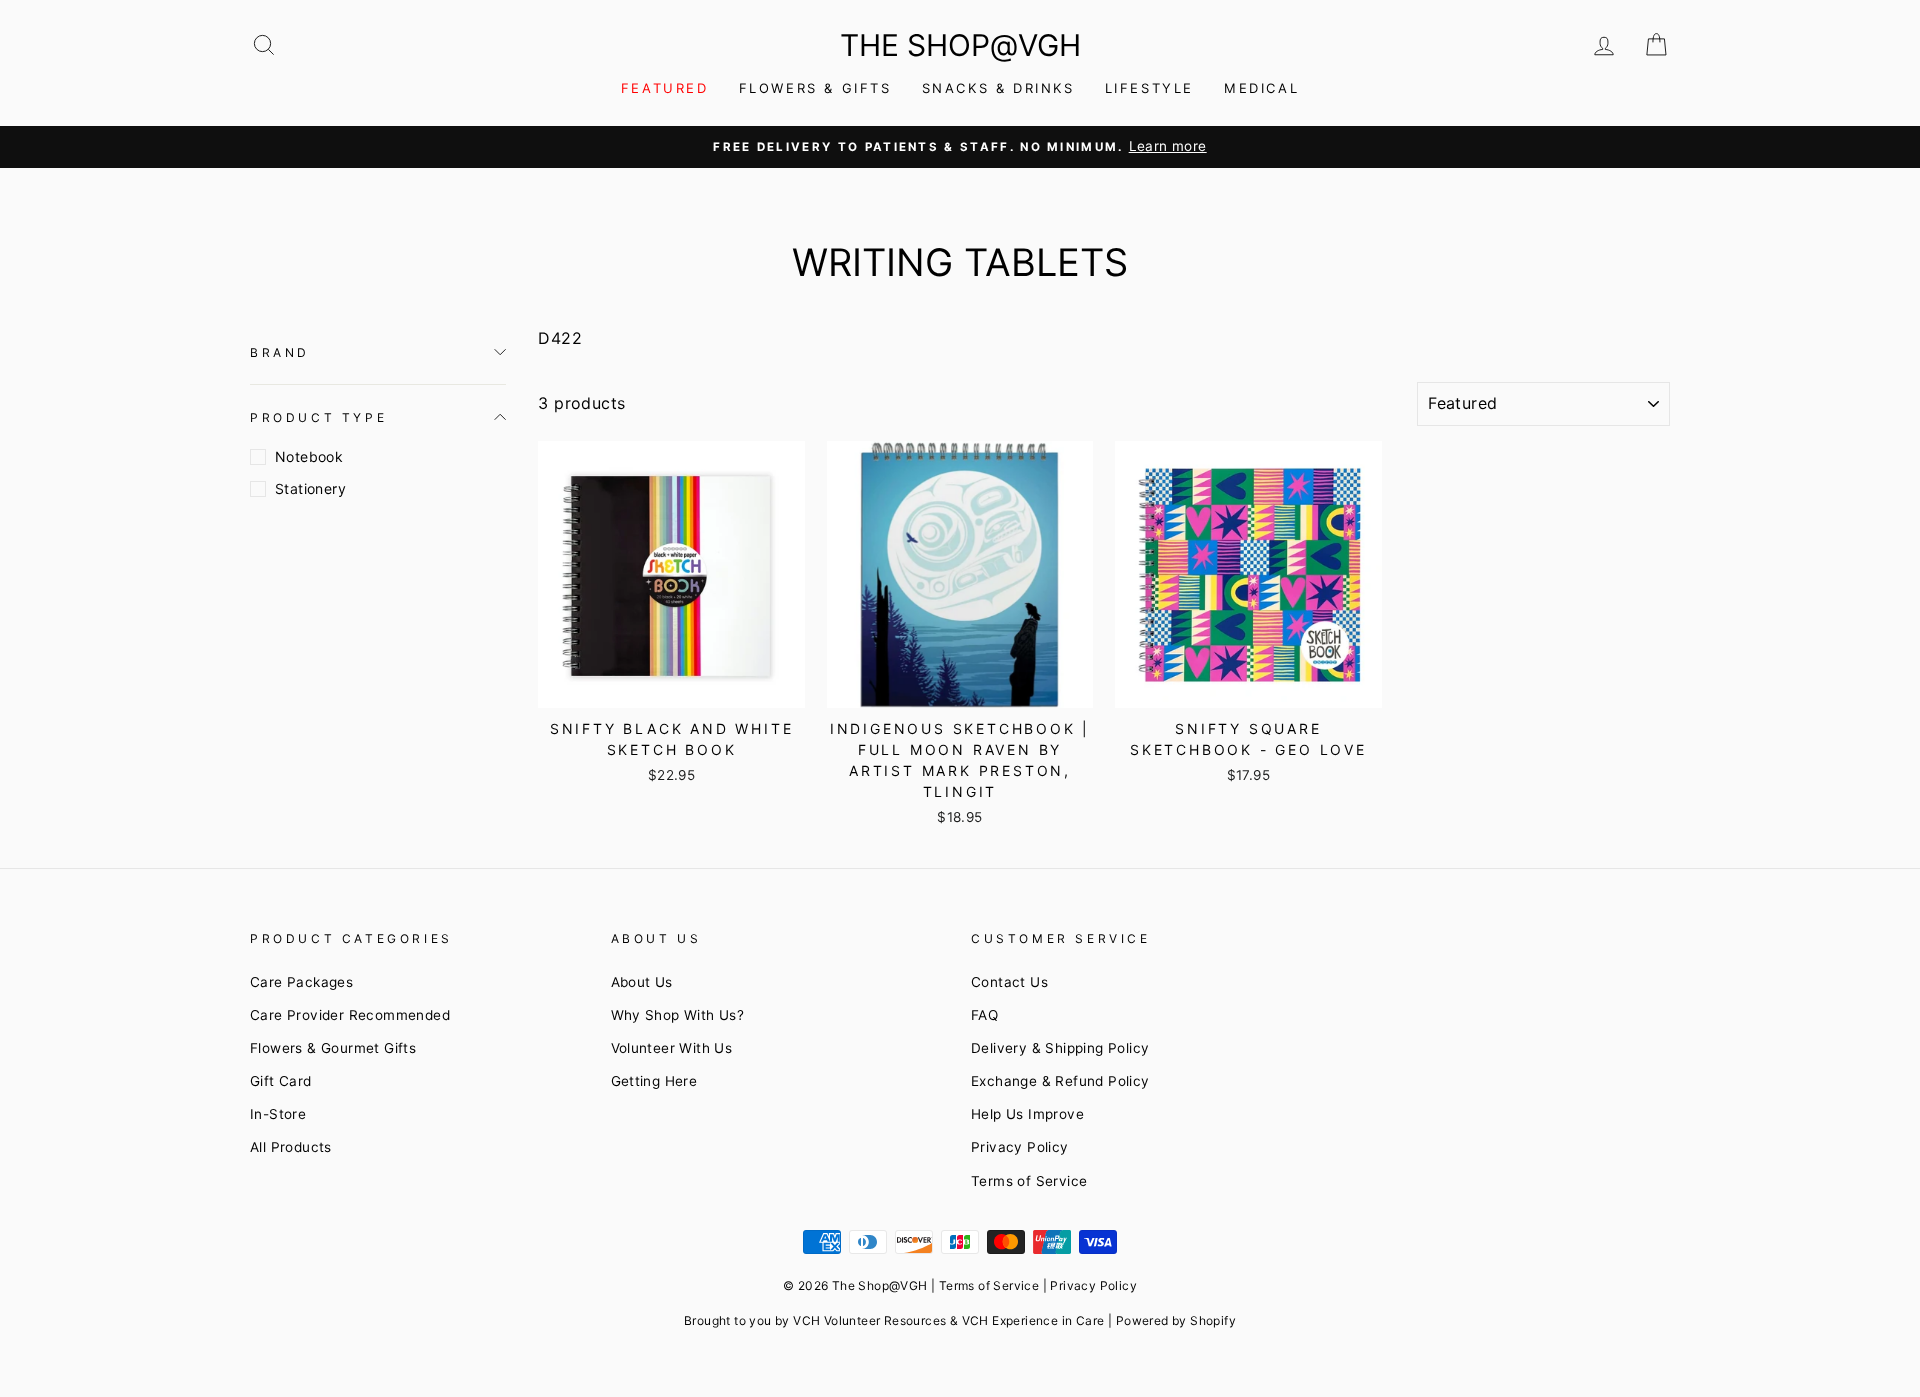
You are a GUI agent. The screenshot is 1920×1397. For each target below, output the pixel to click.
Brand (280, 352)
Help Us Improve (1027, 1114)
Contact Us (1009, 982)
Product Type (318, 416)
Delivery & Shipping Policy (1060, 1048)
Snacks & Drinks (998, 88)
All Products (291, 1147)
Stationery (310, 488)
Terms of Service (1029, 1181)
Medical (1261, 88)
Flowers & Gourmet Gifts (333, 1048)
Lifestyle (1149, 88)
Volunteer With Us (672, 1048)
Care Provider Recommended (350, 1015)
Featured (665, 88)
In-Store (278, 1114)
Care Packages (301, 982)
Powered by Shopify (1176, 1320)
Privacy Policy (1020, 1147)
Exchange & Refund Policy (1060, 1081)
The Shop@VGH (960, 45)
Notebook (309, 456)
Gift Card (281, 1081)
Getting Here (654, 1081)
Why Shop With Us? (678, 1015)
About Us (642, 982)
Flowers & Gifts (815, 88)
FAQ (984, 1015)
